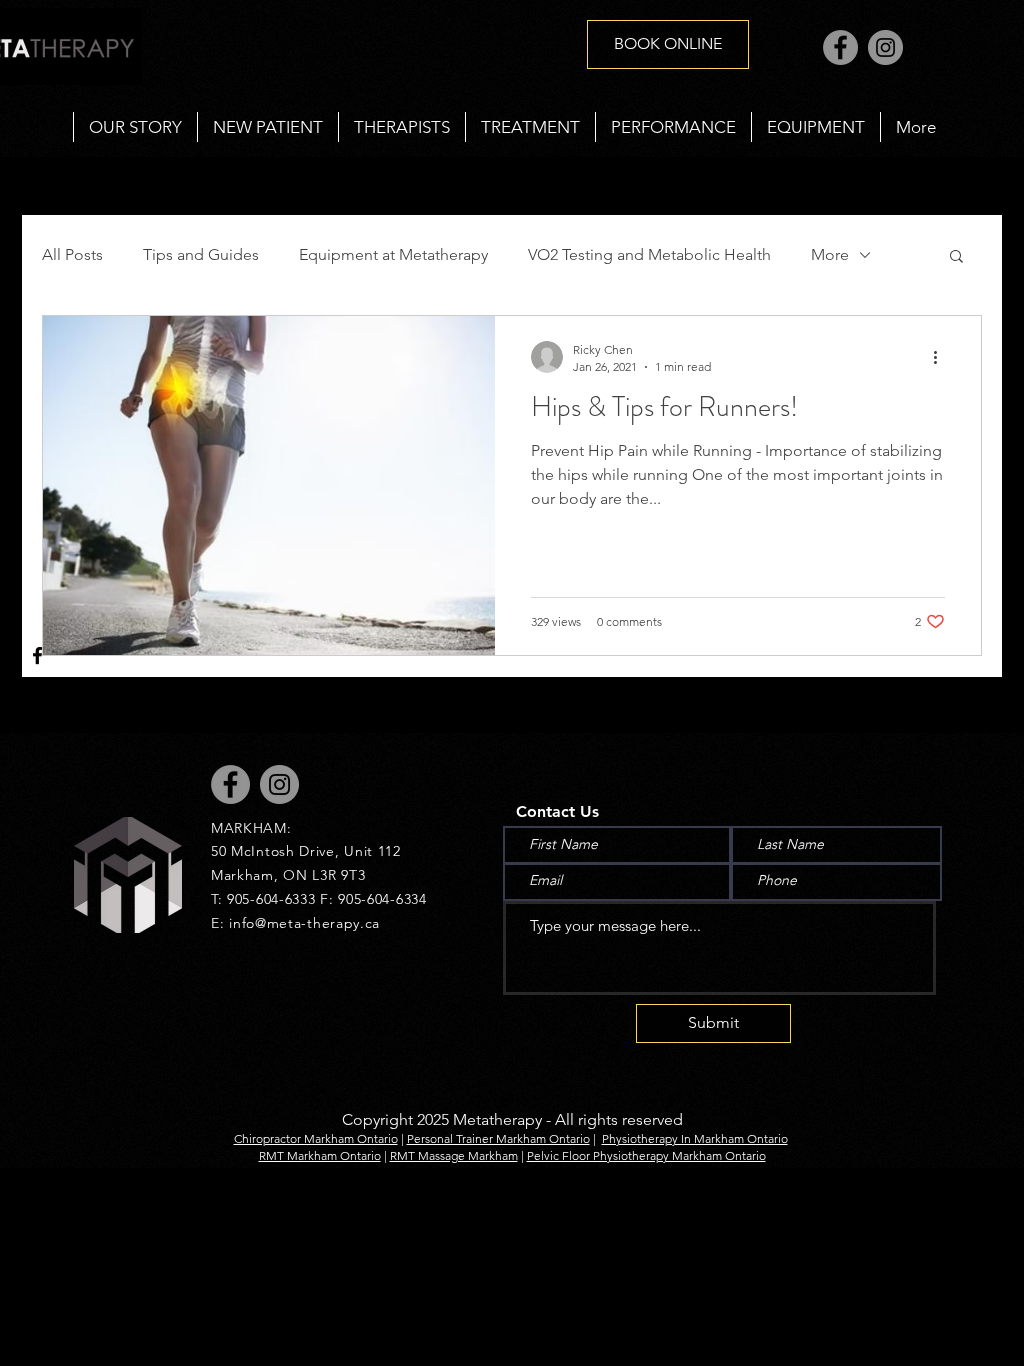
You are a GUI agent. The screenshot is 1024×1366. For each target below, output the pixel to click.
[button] (530, 127)
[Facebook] (840, 47)
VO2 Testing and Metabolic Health (649, 254)
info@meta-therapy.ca (304, 923)
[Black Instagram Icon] (37, 711)
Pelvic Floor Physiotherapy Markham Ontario (646, 1155)
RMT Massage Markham (454, 1155)
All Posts (72, 254)
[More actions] (942, 357)
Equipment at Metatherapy (393, 254)
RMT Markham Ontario (320, 1155)
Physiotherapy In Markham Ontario (695, 1138)
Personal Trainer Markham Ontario (498, 1138)
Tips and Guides (201, 254)
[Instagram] (885, 47)
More (830, 254)
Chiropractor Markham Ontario (316, 1138)
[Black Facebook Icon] (37, 655)
